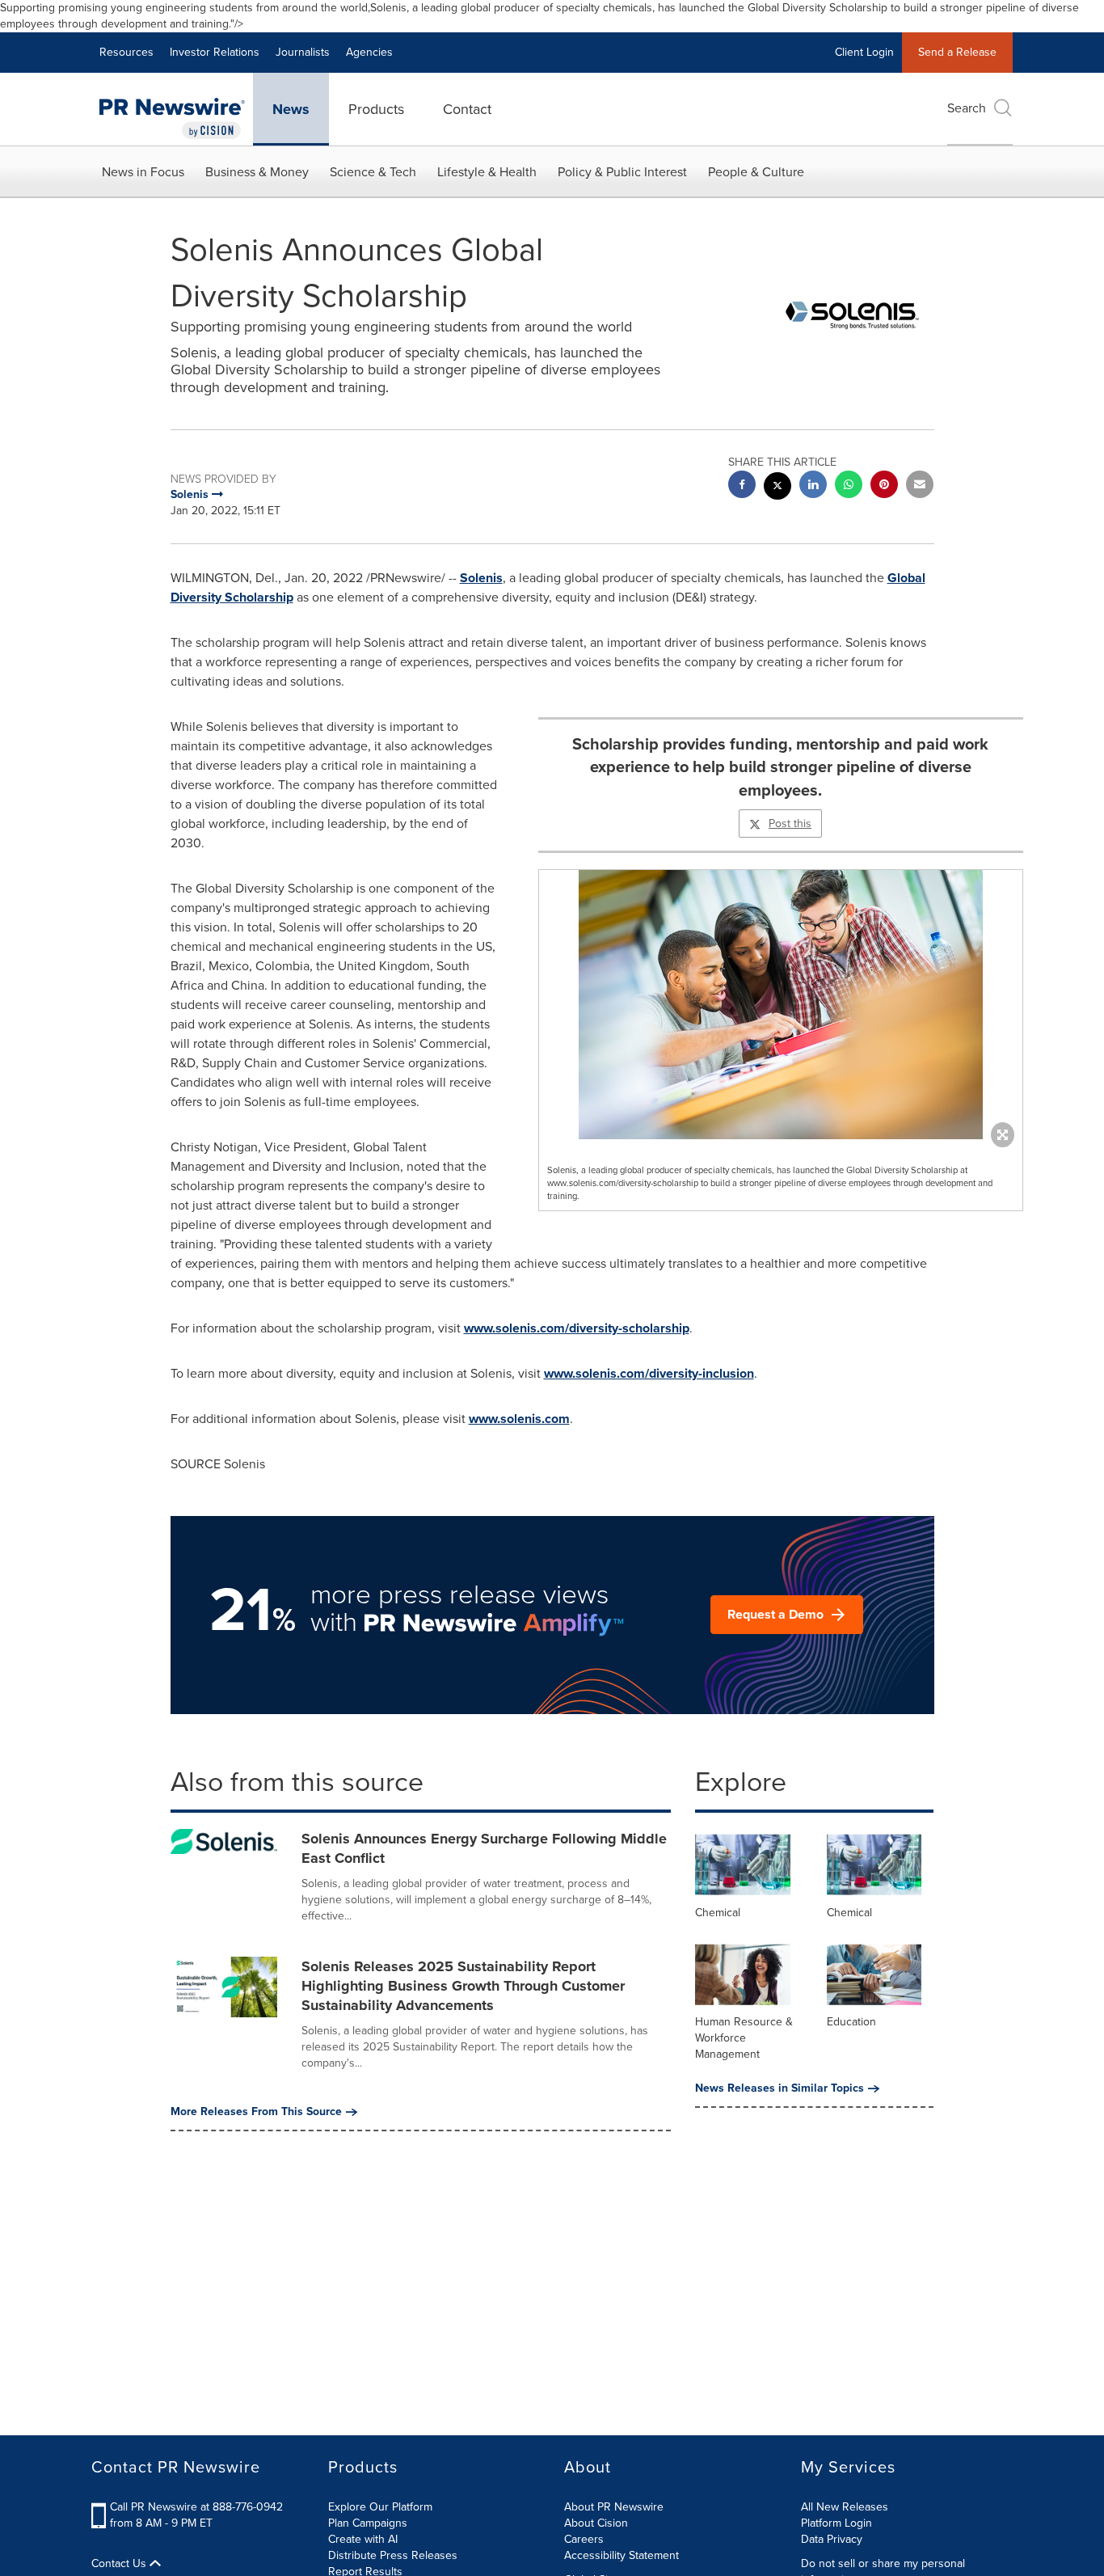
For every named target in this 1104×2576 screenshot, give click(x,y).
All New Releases (845, 2507)
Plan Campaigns (368, 2523)
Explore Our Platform (380, 2507)
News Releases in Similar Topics (780, 2088)
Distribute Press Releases (393, 2555)
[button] (781, 1005)
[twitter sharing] (777, 488)
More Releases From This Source (256, 2112)
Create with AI (363, 2539)
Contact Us (120, 2564)
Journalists (303, 52)
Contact (467, 109)
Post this (790, 823)
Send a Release (957, 52)
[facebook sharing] (742, 486)
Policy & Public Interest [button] (622, 172)
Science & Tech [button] (373, 172)
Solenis (481, 578)
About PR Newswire (614, 2507)
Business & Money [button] (257, 172)
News (291, 109)
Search (967, 108)
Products (376, 109)
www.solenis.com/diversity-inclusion (649, 1373)
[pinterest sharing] (884, 486)
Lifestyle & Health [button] (487, 172)
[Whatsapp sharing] (849, 486)
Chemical (718, 1913)
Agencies (369, 52)
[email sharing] (920, 486)
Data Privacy (832, 2539)
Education (851, 2022)
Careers (584, 2539)
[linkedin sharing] (813, 486)
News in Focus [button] (143, 172)
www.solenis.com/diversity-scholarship (577, 1328)
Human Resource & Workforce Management (744, 2038)
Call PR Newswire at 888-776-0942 (196, 2507)
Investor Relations (215, 52)
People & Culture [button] (756, 172)
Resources (126, 52)
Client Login (864, 52)
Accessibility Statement (622, 2555)
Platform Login (836, 2523)
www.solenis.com (519, 1419)
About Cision (596, 2523)
